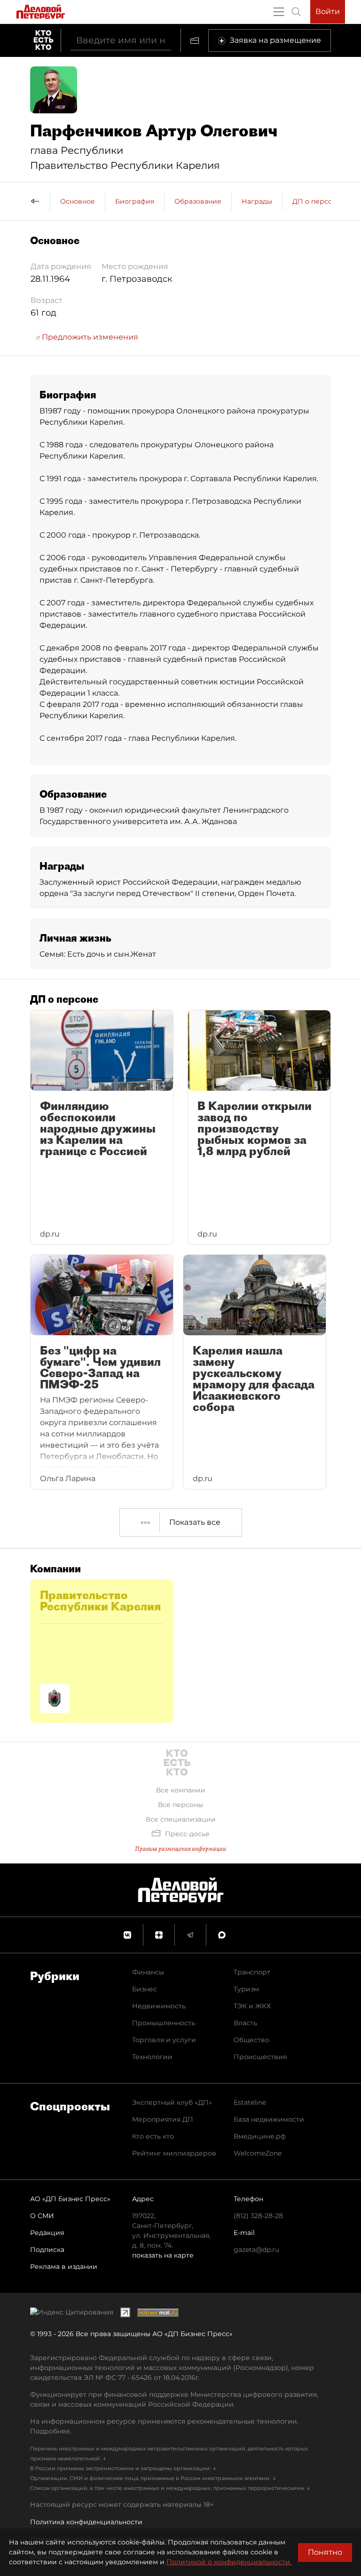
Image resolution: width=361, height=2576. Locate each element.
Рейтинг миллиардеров (174, 2153)
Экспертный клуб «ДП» (172, 2102)
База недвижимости (269, 2119)
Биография (135, 201)
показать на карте (163, 2255)
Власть (245, 2023)
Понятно (325, 2552)
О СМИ (42, 2216)
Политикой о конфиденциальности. (229, 2562)
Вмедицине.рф (260, 2136)
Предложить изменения (89, 337)
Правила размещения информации (180, 1849)
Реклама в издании (64, 2267)
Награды (257, 201)
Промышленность (164, 2023)
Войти (328, 12)
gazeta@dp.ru (256, 2250)
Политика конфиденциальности (86, 2522)
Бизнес (145, 1989)
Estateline (250, 2102)
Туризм (246, 1989)
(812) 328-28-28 (258, 2216)
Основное (78, 201)
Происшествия (260, 2057)
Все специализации (181, 1819)
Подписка (47, 2250)
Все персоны (180, 1805)
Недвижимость (159, 2006)
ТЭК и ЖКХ (252, 2006)
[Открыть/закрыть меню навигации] (279, 12)
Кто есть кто (153, 2136)
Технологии (152, 2057)
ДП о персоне (317, 201)
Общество (251, 2040)
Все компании (181, 1790)
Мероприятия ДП (163, 2119)
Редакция (47, 2233)
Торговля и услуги (164, 2040)
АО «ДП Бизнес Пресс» (70, 2199)
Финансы (148, 1972)
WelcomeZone (258, 2153)
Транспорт (252, 1972)
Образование (198, 201)
